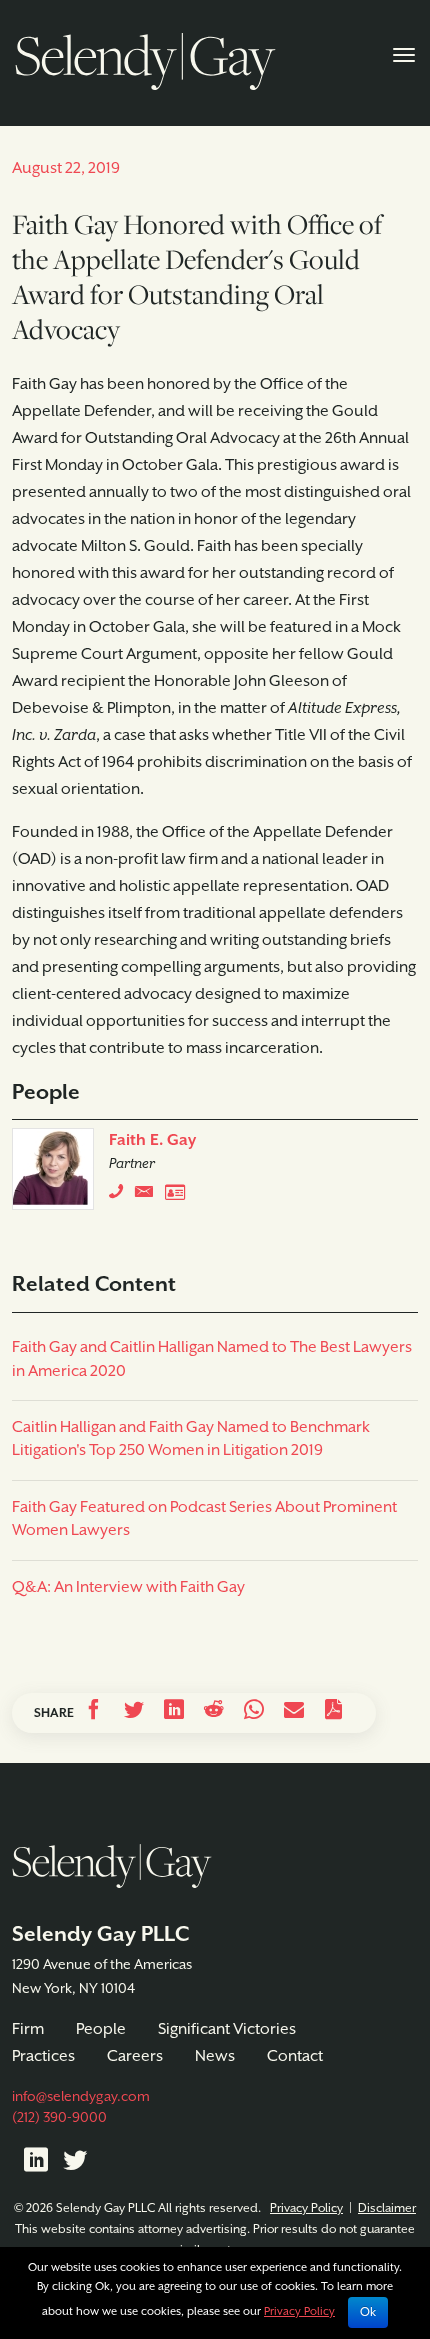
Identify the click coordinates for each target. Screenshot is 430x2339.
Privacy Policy (306, 2208)
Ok (368, 2312)
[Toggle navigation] (404, 53)
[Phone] (120, 1196)
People (101, 2030)
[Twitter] (75, 2164)
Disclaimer (387, 2208)
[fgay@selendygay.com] (150, 1196)
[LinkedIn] (36, 2164)
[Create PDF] (334, 1713)
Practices (43, 2057)
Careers (135, 2057)
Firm (28, 2030)
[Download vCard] (180, 1196)
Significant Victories (227, 2030)
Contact (295, 2057)
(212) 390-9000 (59, 2118)
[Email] (294, 1713)
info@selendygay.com (81, 2097)
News (215, 2057)
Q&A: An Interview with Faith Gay (128, 1588)
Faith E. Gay (152, 1141)
